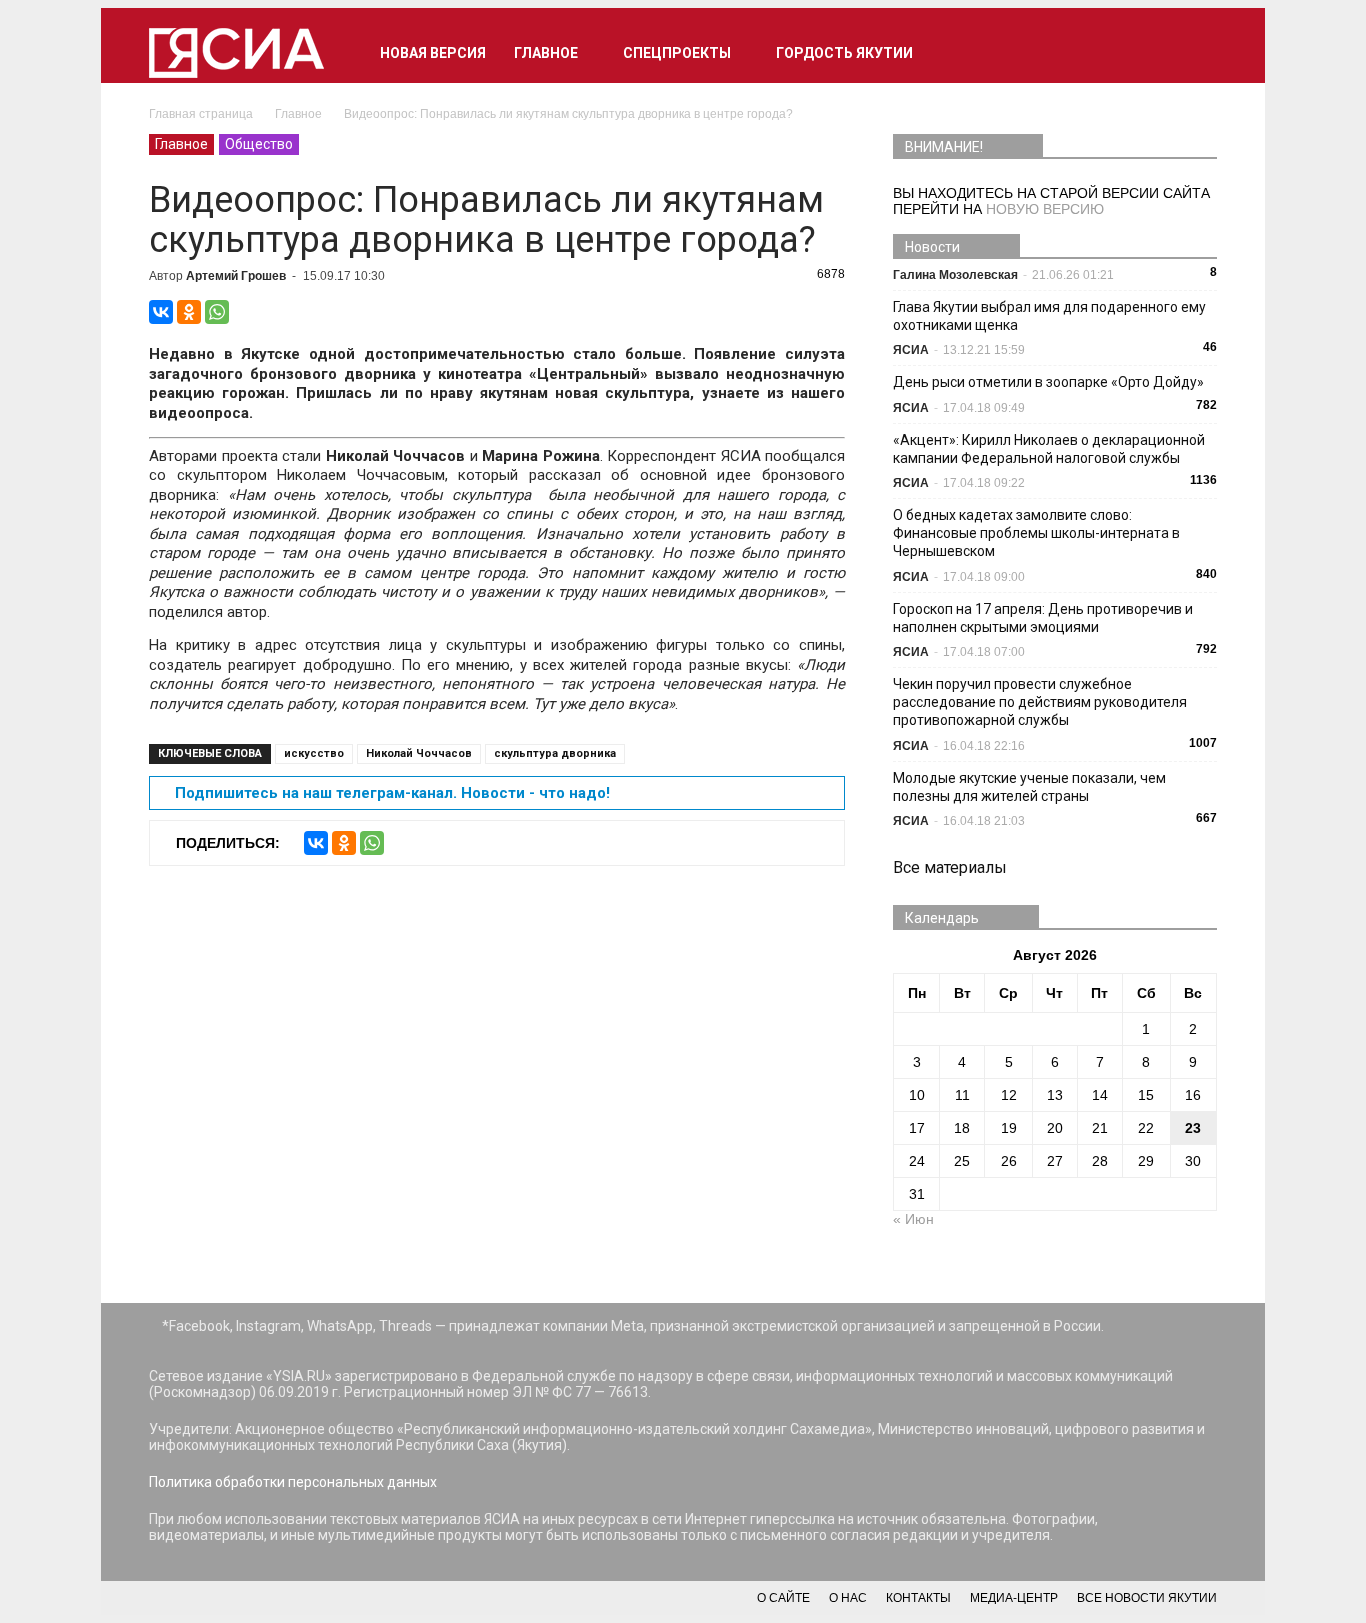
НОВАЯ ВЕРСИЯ (433, 53)
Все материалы (950, 867)
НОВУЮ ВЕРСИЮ (1045, 209)
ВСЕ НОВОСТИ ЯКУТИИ (1147, 1598)
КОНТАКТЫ (918, 1598)
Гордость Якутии (844, 53)
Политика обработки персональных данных (293, 1482)
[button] (1193, 53)
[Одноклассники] (189, 312)
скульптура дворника (555, 753)
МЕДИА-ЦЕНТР (1014, 1598)
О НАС (848, 1598)
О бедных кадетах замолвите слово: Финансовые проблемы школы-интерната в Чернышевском (1036, 533)
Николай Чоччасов (419, 753)
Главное (546, 53)
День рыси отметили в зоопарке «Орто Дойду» (1048, 382)
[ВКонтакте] (161, 312)
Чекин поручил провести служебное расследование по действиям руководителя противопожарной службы (1040, 702)
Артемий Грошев (236, 276)
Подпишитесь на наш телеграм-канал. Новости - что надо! (392, 793)
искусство (314, 753)
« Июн (913, 1219)
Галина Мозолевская (955, 275)
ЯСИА (911, 350)
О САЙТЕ (783, 1598)
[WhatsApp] (217, 312)
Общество (259, 144)
